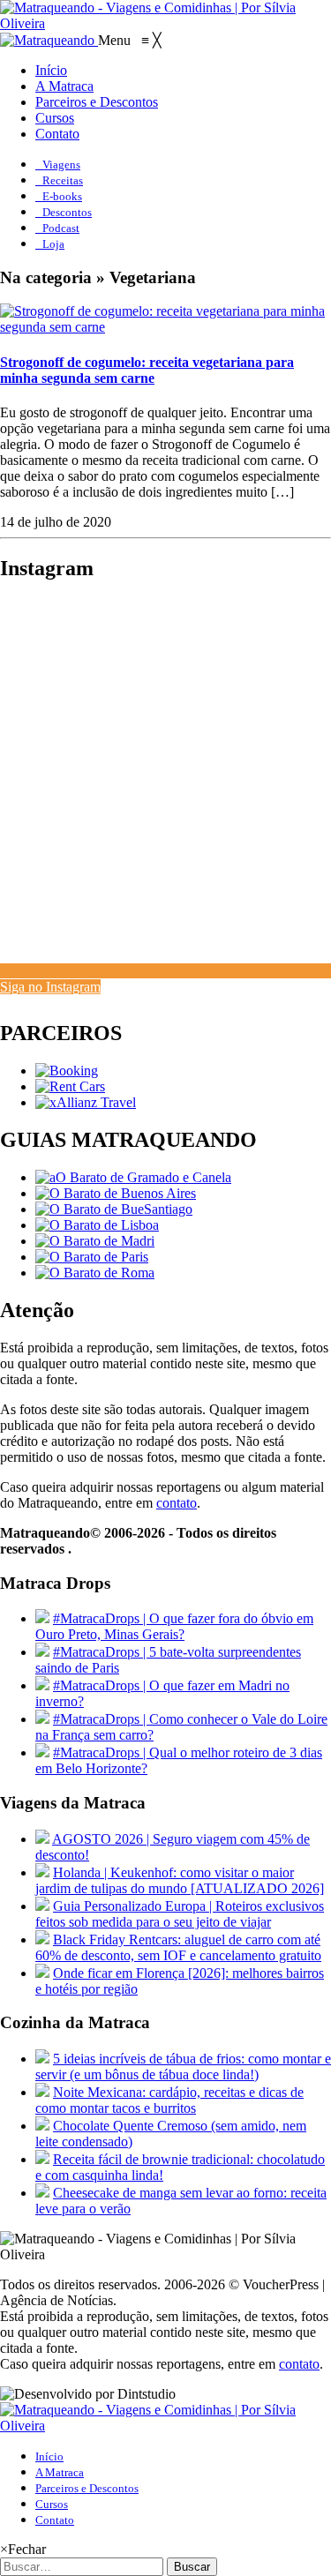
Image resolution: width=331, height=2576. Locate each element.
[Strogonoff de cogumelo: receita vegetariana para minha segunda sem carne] (165, 327)
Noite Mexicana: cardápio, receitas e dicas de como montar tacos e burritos (169, 2100)
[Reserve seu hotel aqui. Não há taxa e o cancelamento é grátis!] (67, 1071)
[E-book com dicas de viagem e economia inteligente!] (116, 1193)
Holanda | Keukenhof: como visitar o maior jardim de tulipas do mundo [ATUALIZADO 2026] (180, 1880)
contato (177, 1503)
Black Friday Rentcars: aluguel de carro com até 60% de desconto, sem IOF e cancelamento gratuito (178, 1947)
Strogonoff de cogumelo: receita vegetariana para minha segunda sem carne (147, 370)
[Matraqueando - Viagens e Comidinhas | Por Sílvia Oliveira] (165, 23)
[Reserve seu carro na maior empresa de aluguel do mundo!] (70, 1086)
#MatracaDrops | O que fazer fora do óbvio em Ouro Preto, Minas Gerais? (174, 1626)
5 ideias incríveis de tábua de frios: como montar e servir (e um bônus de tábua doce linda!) (183, 2067)
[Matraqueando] (49, 40)
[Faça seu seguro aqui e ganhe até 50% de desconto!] (86, 1102)
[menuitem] (51, 70)
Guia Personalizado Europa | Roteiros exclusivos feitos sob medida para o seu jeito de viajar (180, 1914)
